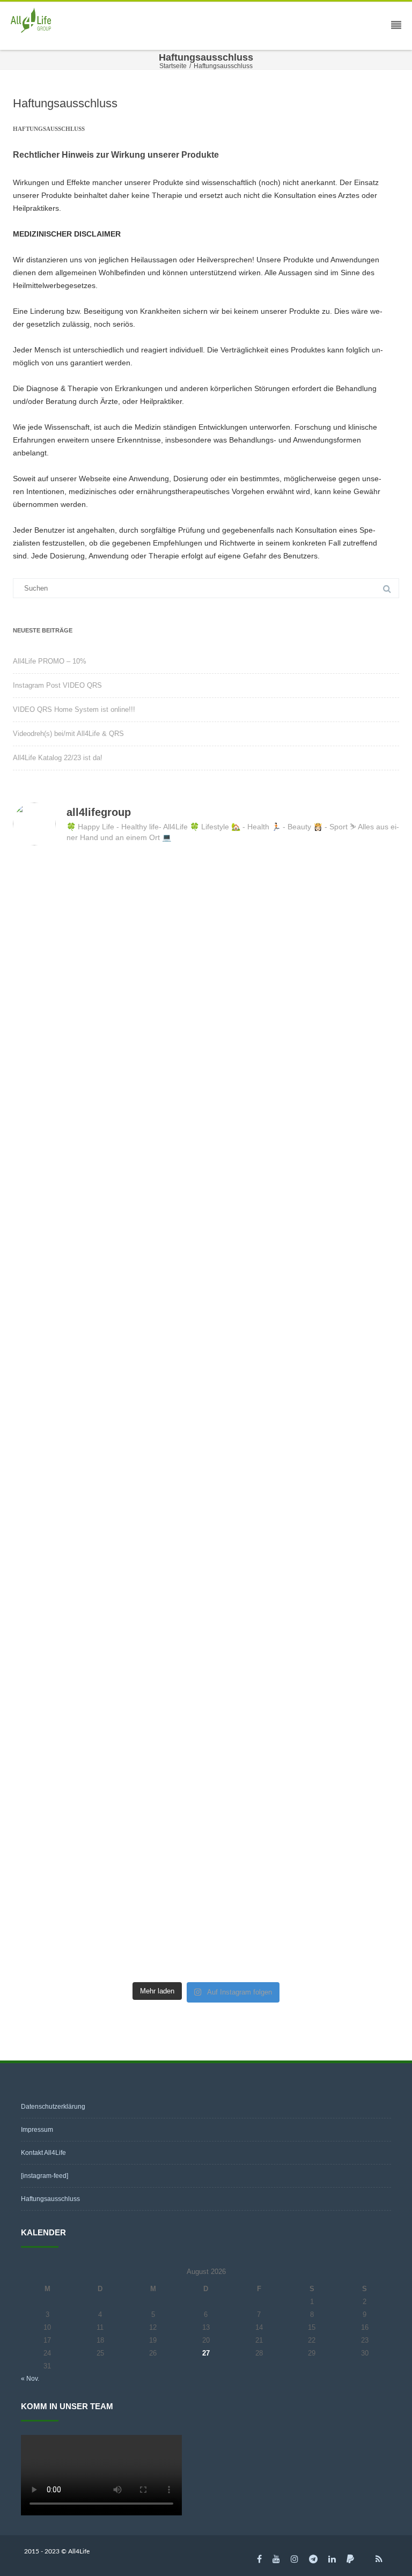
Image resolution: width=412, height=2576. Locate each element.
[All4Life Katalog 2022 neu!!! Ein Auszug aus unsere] (304, 1135)
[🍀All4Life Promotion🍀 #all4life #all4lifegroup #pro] (108, 1024)
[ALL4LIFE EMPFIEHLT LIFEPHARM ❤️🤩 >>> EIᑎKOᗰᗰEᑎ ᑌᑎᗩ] (108, 1808)
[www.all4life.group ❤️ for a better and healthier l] (108, 1472)
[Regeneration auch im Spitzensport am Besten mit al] (304, 1695)
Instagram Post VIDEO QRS (57, 685)
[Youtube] (276, 2559)
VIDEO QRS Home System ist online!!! (74, 709)
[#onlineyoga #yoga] (304, 1024)
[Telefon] (246, 2559)
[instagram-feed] (45, 2176)
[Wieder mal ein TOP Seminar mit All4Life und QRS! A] (304, 1472)
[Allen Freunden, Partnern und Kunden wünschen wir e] (108, 1584)
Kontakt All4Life (43, 2153)
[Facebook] (259, 2559)
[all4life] (34, 21)
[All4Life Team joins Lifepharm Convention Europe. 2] (304, 1584)
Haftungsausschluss (50, 2199)
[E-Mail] (365, 2559)
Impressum (37, 2130)
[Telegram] (313, 2559)
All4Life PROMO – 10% (50, 661)
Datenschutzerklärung (53, 2107)
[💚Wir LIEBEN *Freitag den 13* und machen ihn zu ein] (304, 1247)
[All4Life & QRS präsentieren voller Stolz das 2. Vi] (108, 912)
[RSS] (379, 2559)
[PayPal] (350, 2559)
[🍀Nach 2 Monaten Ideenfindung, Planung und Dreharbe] (304, 912)
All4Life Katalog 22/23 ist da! (58, 758)
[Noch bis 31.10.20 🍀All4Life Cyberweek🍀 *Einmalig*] (108, 1360)
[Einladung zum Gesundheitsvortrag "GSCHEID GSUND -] (304, 1920)
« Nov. (30, 2379)
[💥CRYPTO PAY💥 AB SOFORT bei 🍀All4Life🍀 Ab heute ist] (108, 1695)
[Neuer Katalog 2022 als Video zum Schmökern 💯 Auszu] (108, 1135)
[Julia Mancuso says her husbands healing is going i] (304, 1808)
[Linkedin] (332, 2559)
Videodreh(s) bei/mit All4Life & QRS (68, 734)
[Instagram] (295, 2559)
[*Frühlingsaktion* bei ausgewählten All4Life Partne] (108, 1247)
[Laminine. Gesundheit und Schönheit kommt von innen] (108, 1920)
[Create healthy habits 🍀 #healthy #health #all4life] (304, 1360)
